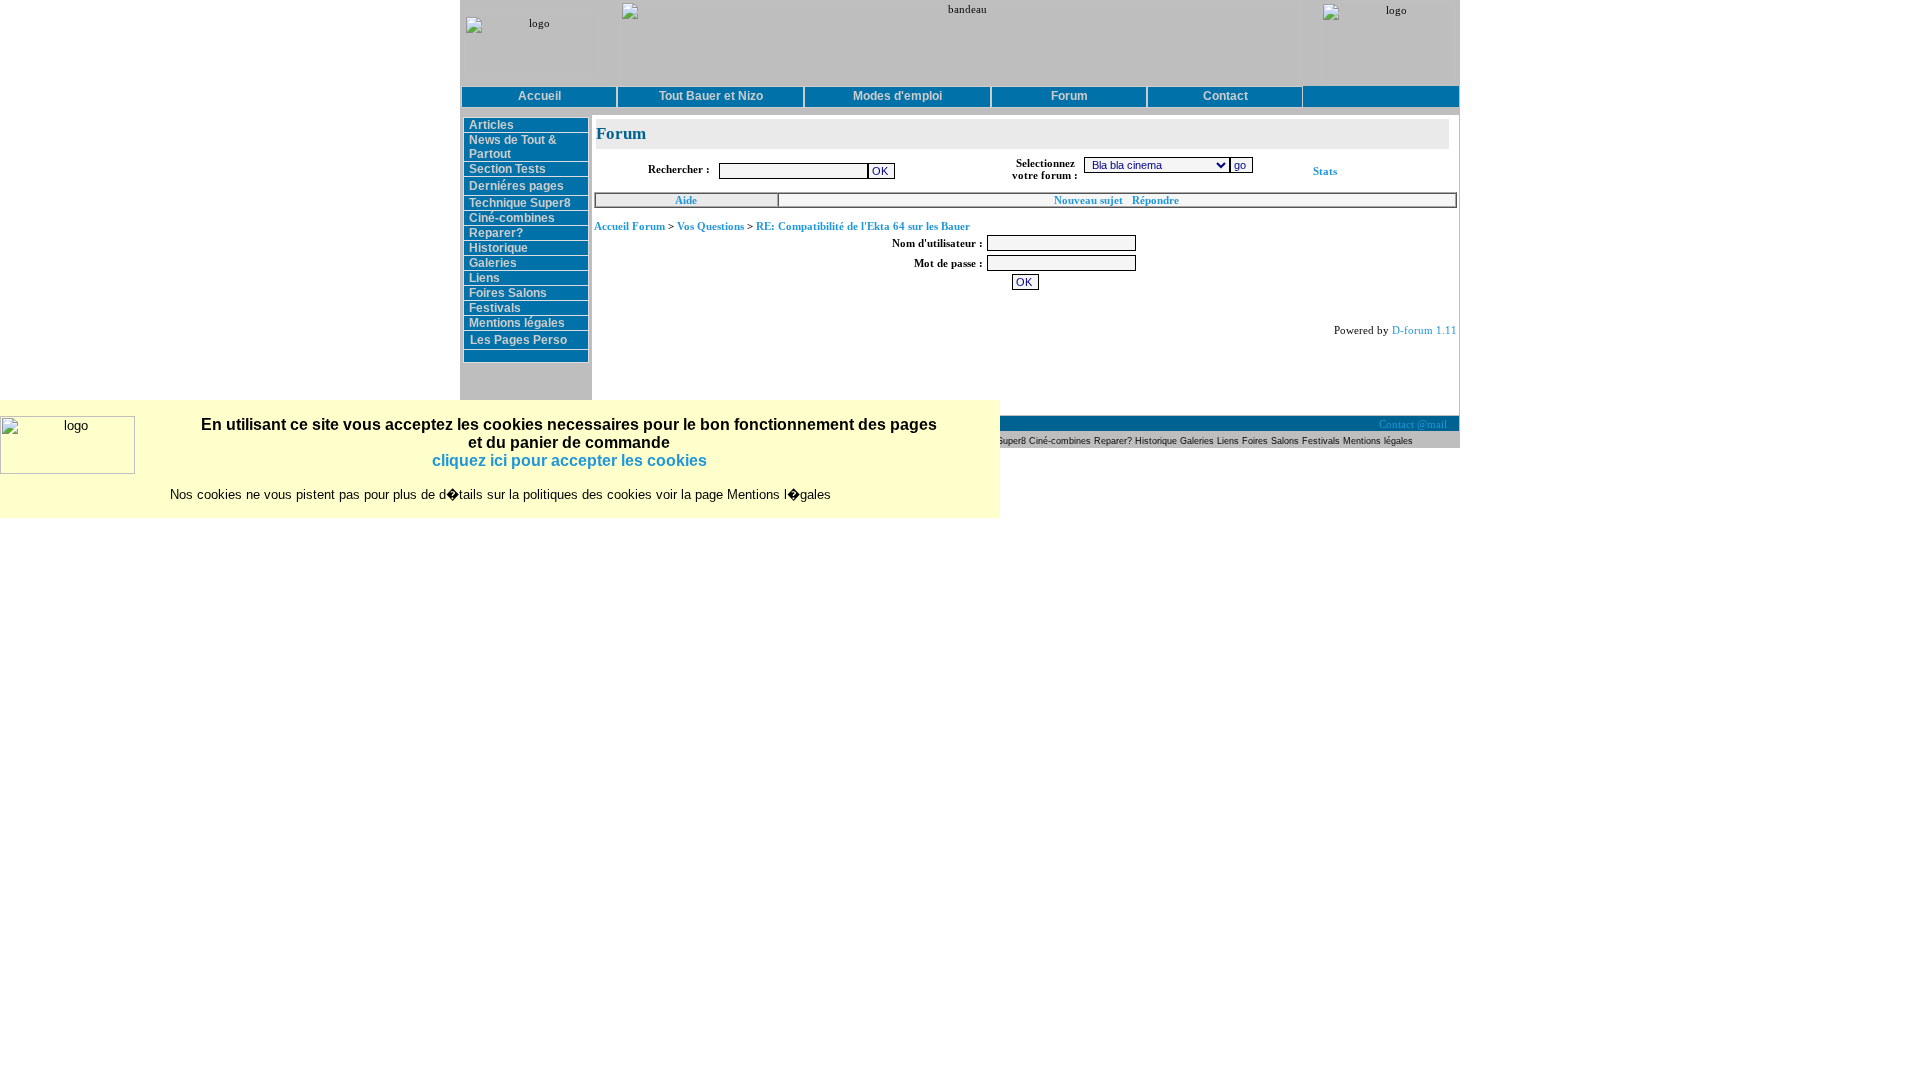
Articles (491, 125)
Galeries (493, 263)
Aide (686, 200)
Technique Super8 (520, 203)
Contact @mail (1414, 424)
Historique (498, 248)
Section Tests (507, 169)
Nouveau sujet (1088, 200)
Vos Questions (710, 226)
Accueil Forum (629, 226)
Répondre (1155, 200)
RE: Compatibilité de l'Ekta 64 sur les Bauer (863, 226)
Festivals (495, 308)
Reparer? (496, 233)
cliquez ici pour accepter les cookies (569, 460)
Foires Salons (508, 293)
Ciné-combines (512, 218)
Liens (484, 278)
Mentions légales (517, 323)
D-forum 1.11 (1424, 330)
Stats (1325, 171)
